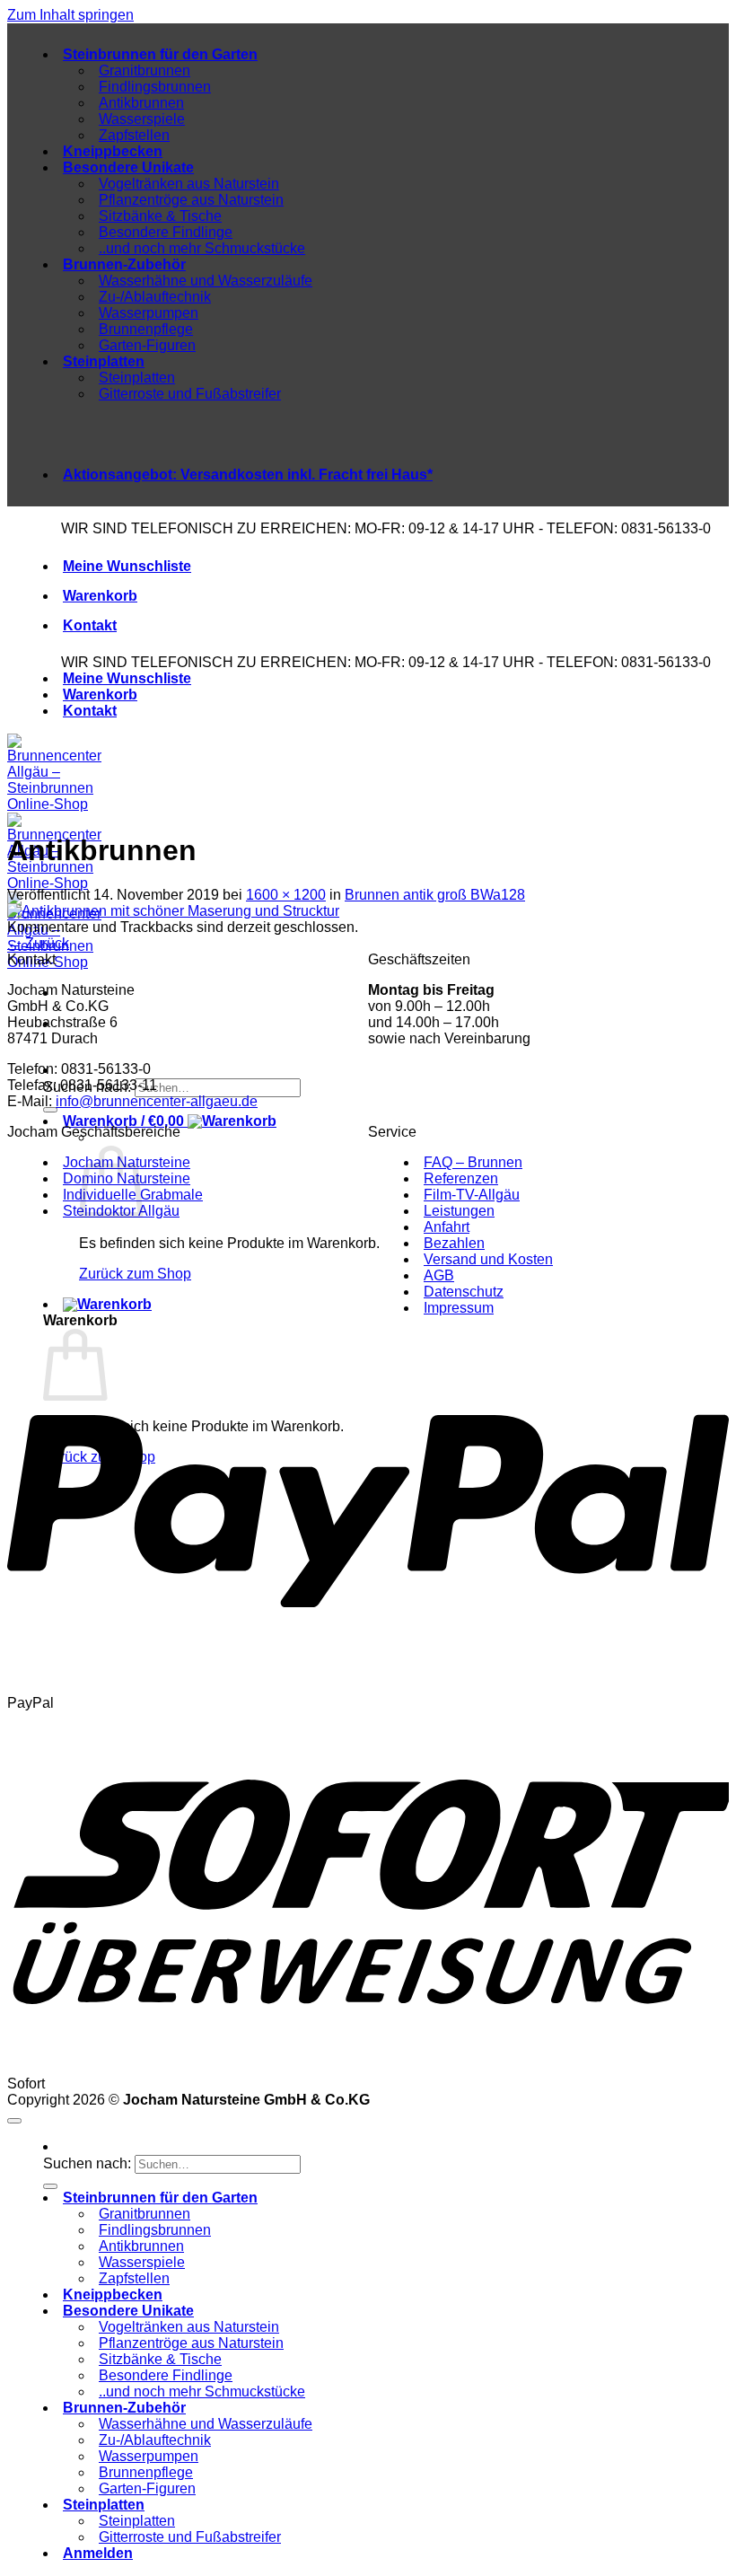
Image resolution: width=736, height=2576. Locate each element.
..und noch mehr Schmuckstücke (202, 248)
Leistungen (459, 1211)
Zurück (38, 943)
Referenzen (461, 1178)
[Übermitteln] (50, 2186)
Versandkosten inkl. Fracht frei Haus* (248, 475)
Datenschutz (464, 1292)
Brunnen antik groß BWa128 (435, 895)
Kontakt (90, 625)
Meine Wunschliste (127, 566)
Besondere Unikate (128, 167)
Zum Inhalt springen (70, 15)
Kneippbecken (113, 151)
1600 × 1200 (286, 895)
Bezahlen (454, 1243)
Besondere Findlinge (166, 232)
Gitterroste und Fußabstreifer (190, 394)
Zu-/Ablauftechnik (155, 297)
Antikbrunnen (141, 103)
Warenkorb (100, 596)
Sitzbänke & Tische (160, 216)
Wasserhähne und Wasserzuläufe (206, 281)
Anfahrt (447, 1227)
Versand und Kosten (488, 1259)
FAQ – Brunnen (473, 1162)
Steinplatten (104, 361)
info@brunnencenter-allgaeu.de (157, 1101)
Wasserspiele (142, 119)
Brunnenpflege (146, 329)
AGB (439, 1275)
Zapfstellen (134, 135)
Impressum (459, 1308)
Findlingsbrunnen (155, 87)
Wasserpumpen (149, 313)
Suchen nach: (87, 2163)
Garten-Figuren (147, 345)
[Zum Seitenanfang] (14, 2121)
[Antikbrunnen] (173, 911)
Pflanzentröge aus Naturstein (191, 200)
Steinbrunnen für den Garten (160, 54)
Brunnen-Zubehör (124, 264)
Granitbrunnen (145, 70)
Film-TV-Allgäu (472, 1195)
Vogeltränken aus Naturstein (189, 184)
